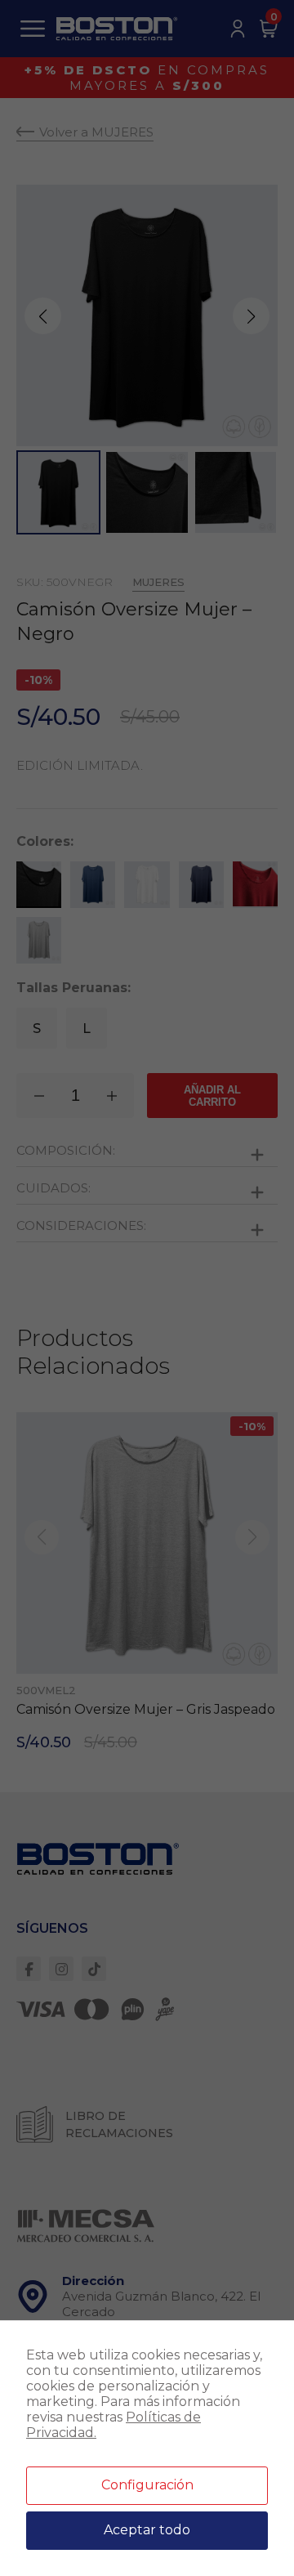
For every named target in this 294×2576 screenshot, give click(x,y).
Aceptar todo (147, 2530)
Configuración (147, 2485)
